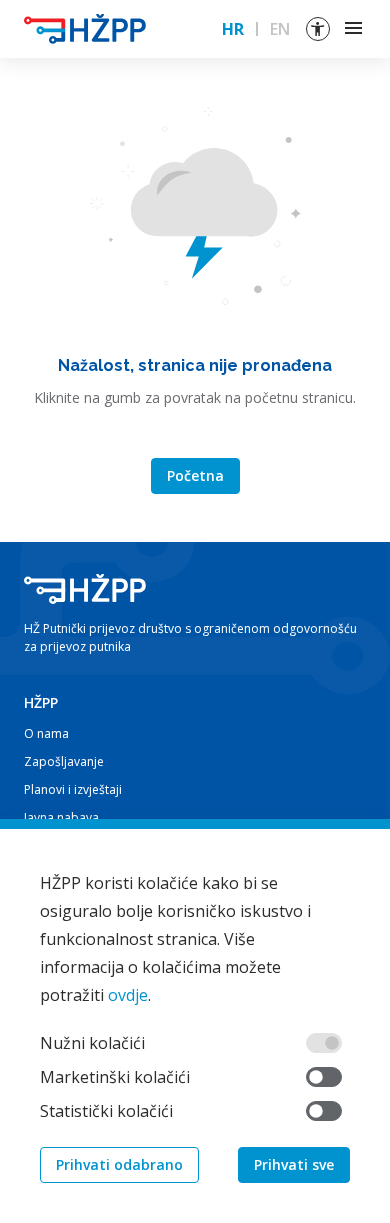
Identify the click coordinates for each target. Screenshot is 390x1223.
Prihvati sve (294, 1164)
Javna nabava (61, 817)
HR (233, 29)
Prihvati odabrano (119, 1164)
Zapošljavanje (64, 761)
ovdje (128, 995)
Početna (195, 475)
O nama (46, 733)
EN (280, 29)
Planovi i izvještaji (73, 789)
